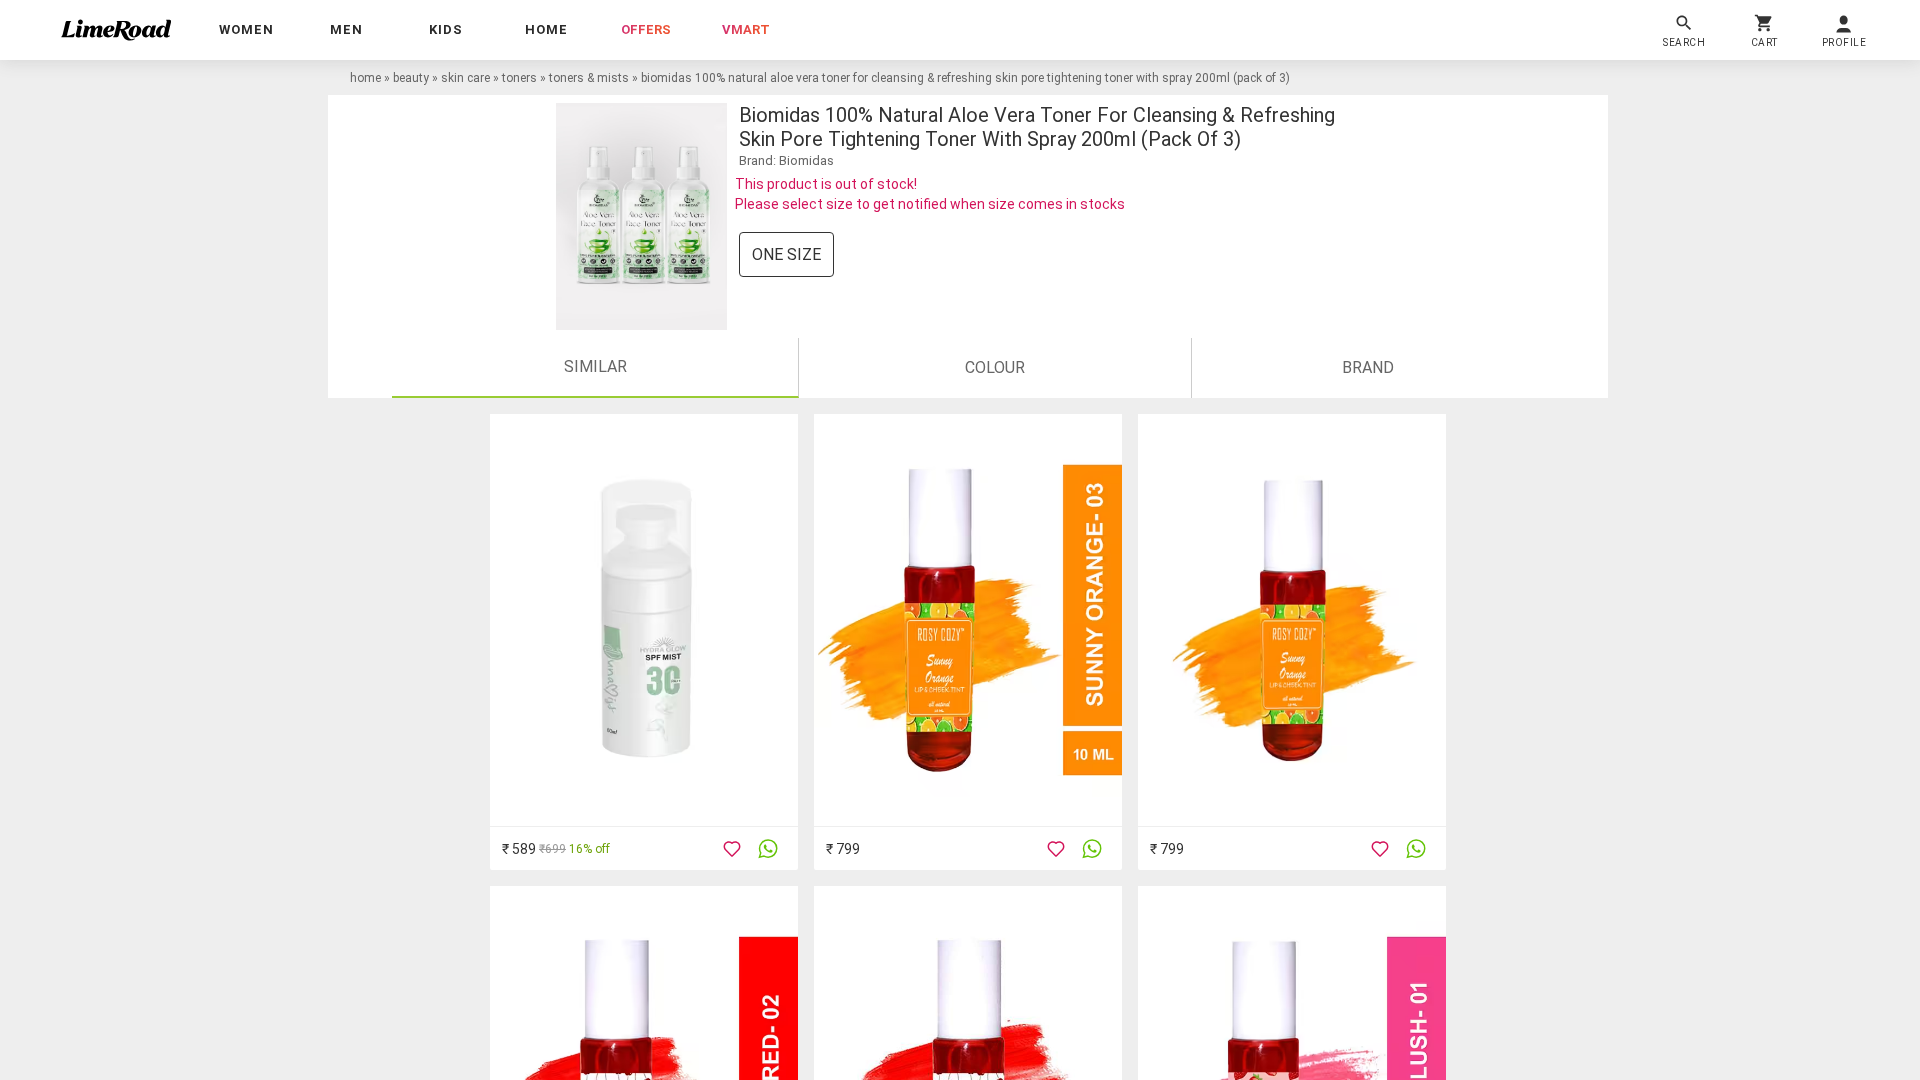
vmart (746, 29)
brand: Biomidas (786, 160)
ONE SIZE (786, 254)
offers (646, 29)
